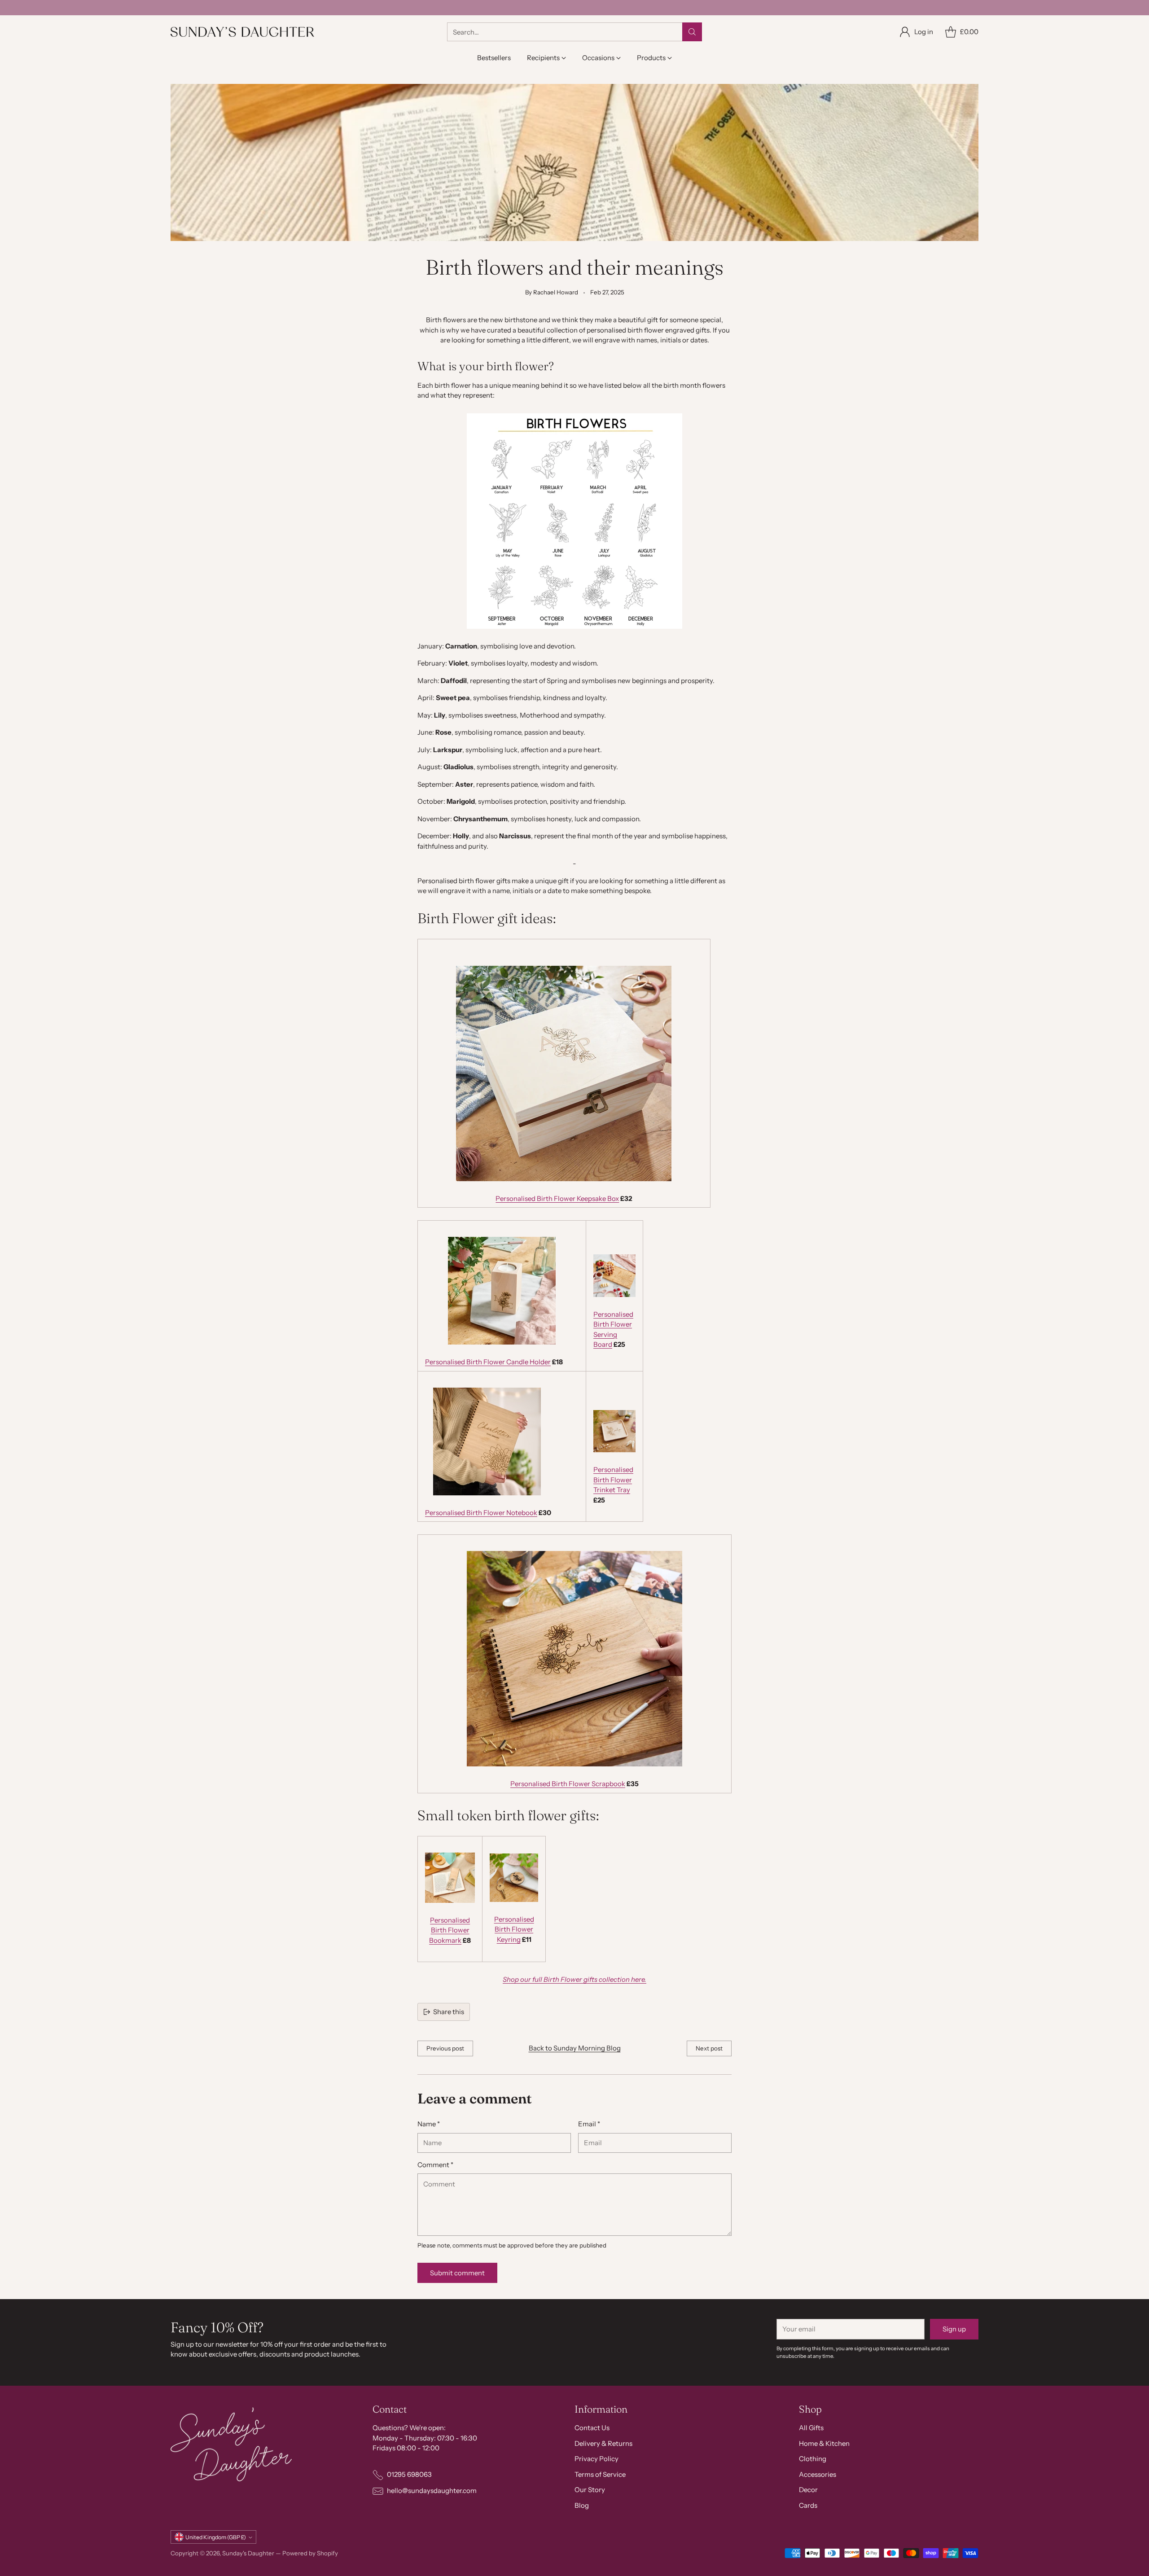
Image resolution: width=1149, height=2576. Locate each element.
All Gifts (811, 2428)
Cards (808, 2505)
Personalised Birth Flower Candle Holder (488, 1362)
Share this (449, 2012)
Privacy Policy (596, 2459)
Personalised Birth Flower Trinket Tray (613, 1480)
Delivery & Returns (603, 2443)
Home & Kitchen (824, 2443)
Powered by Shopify (310, 2553)
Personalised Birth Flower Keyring (514, 1929)
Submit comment (457, 2273)
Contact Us (592, 2428)
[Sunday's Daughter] (242, 32)
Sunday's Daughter (248, 2553)
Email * (589, 2124)
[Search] (692, 32)
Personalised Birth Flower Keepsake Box (557, 1198)
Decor (808, 2490)
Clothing (813, 2459)
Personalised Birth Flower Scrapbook (568, 1784)
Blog (582, 2505)
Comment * (435, 2165)
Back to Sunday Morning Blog (575, 2048)
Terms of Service (600, 2474)
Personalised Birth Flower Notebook (481, 1513)
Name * (429, 2124)
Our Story (590, 2490)
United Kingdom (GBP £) (216, 2537)
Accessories (818, 2474)
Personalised (450, 1920)
